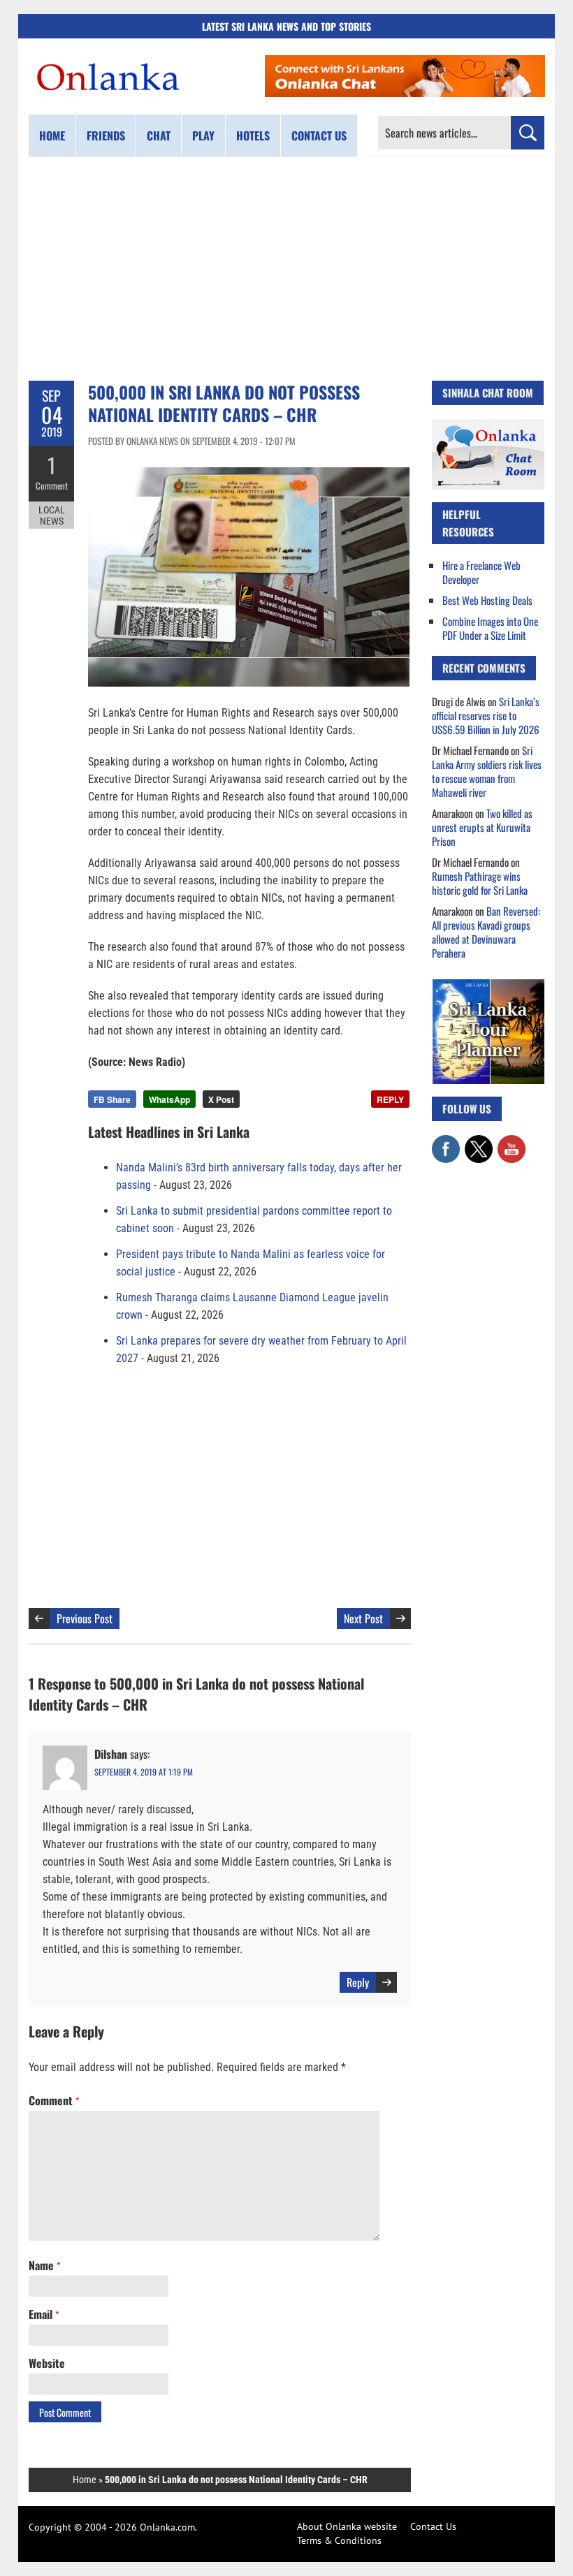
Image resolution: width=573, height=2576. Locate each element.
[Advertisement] (286, 269)
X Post (221, 1099)
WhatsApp (169, 1099)
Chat (159, 136)
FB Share (112, 1099)
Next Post (363, 1618)
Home (52, 136)
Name (44, 2265)
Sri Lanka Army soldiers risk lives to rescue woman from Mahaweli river (487, 771)
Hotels (253, 136)
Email (44, 2314)
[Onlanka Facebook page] (446, 1142)
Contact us (319, 136)
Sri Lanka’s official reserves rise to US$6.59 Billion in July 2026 (486, 715)
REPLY (390, 1099)
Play (203, 136)
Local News (52, 515)
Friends (106, 136)
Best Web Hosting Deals (487, 600)
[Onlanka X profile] (479, 1142)
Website (47, 2363)
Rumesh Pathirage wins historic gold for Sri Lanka (480, 883)
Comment (52, 485)
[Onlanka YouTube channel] (512, 1142)
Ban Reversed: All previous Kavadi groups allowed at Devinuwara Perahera (486, 932)
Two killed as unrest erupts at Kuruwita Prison (482, 827)
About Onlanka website (347, 2526)
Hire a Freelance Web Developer (481, 572)
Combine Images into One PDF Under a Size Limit (490, 628)
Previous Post (85, 1618)
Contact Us (433, 2526)
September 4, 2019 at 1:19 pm (144, 1772)
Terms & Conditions (339, 2540)
